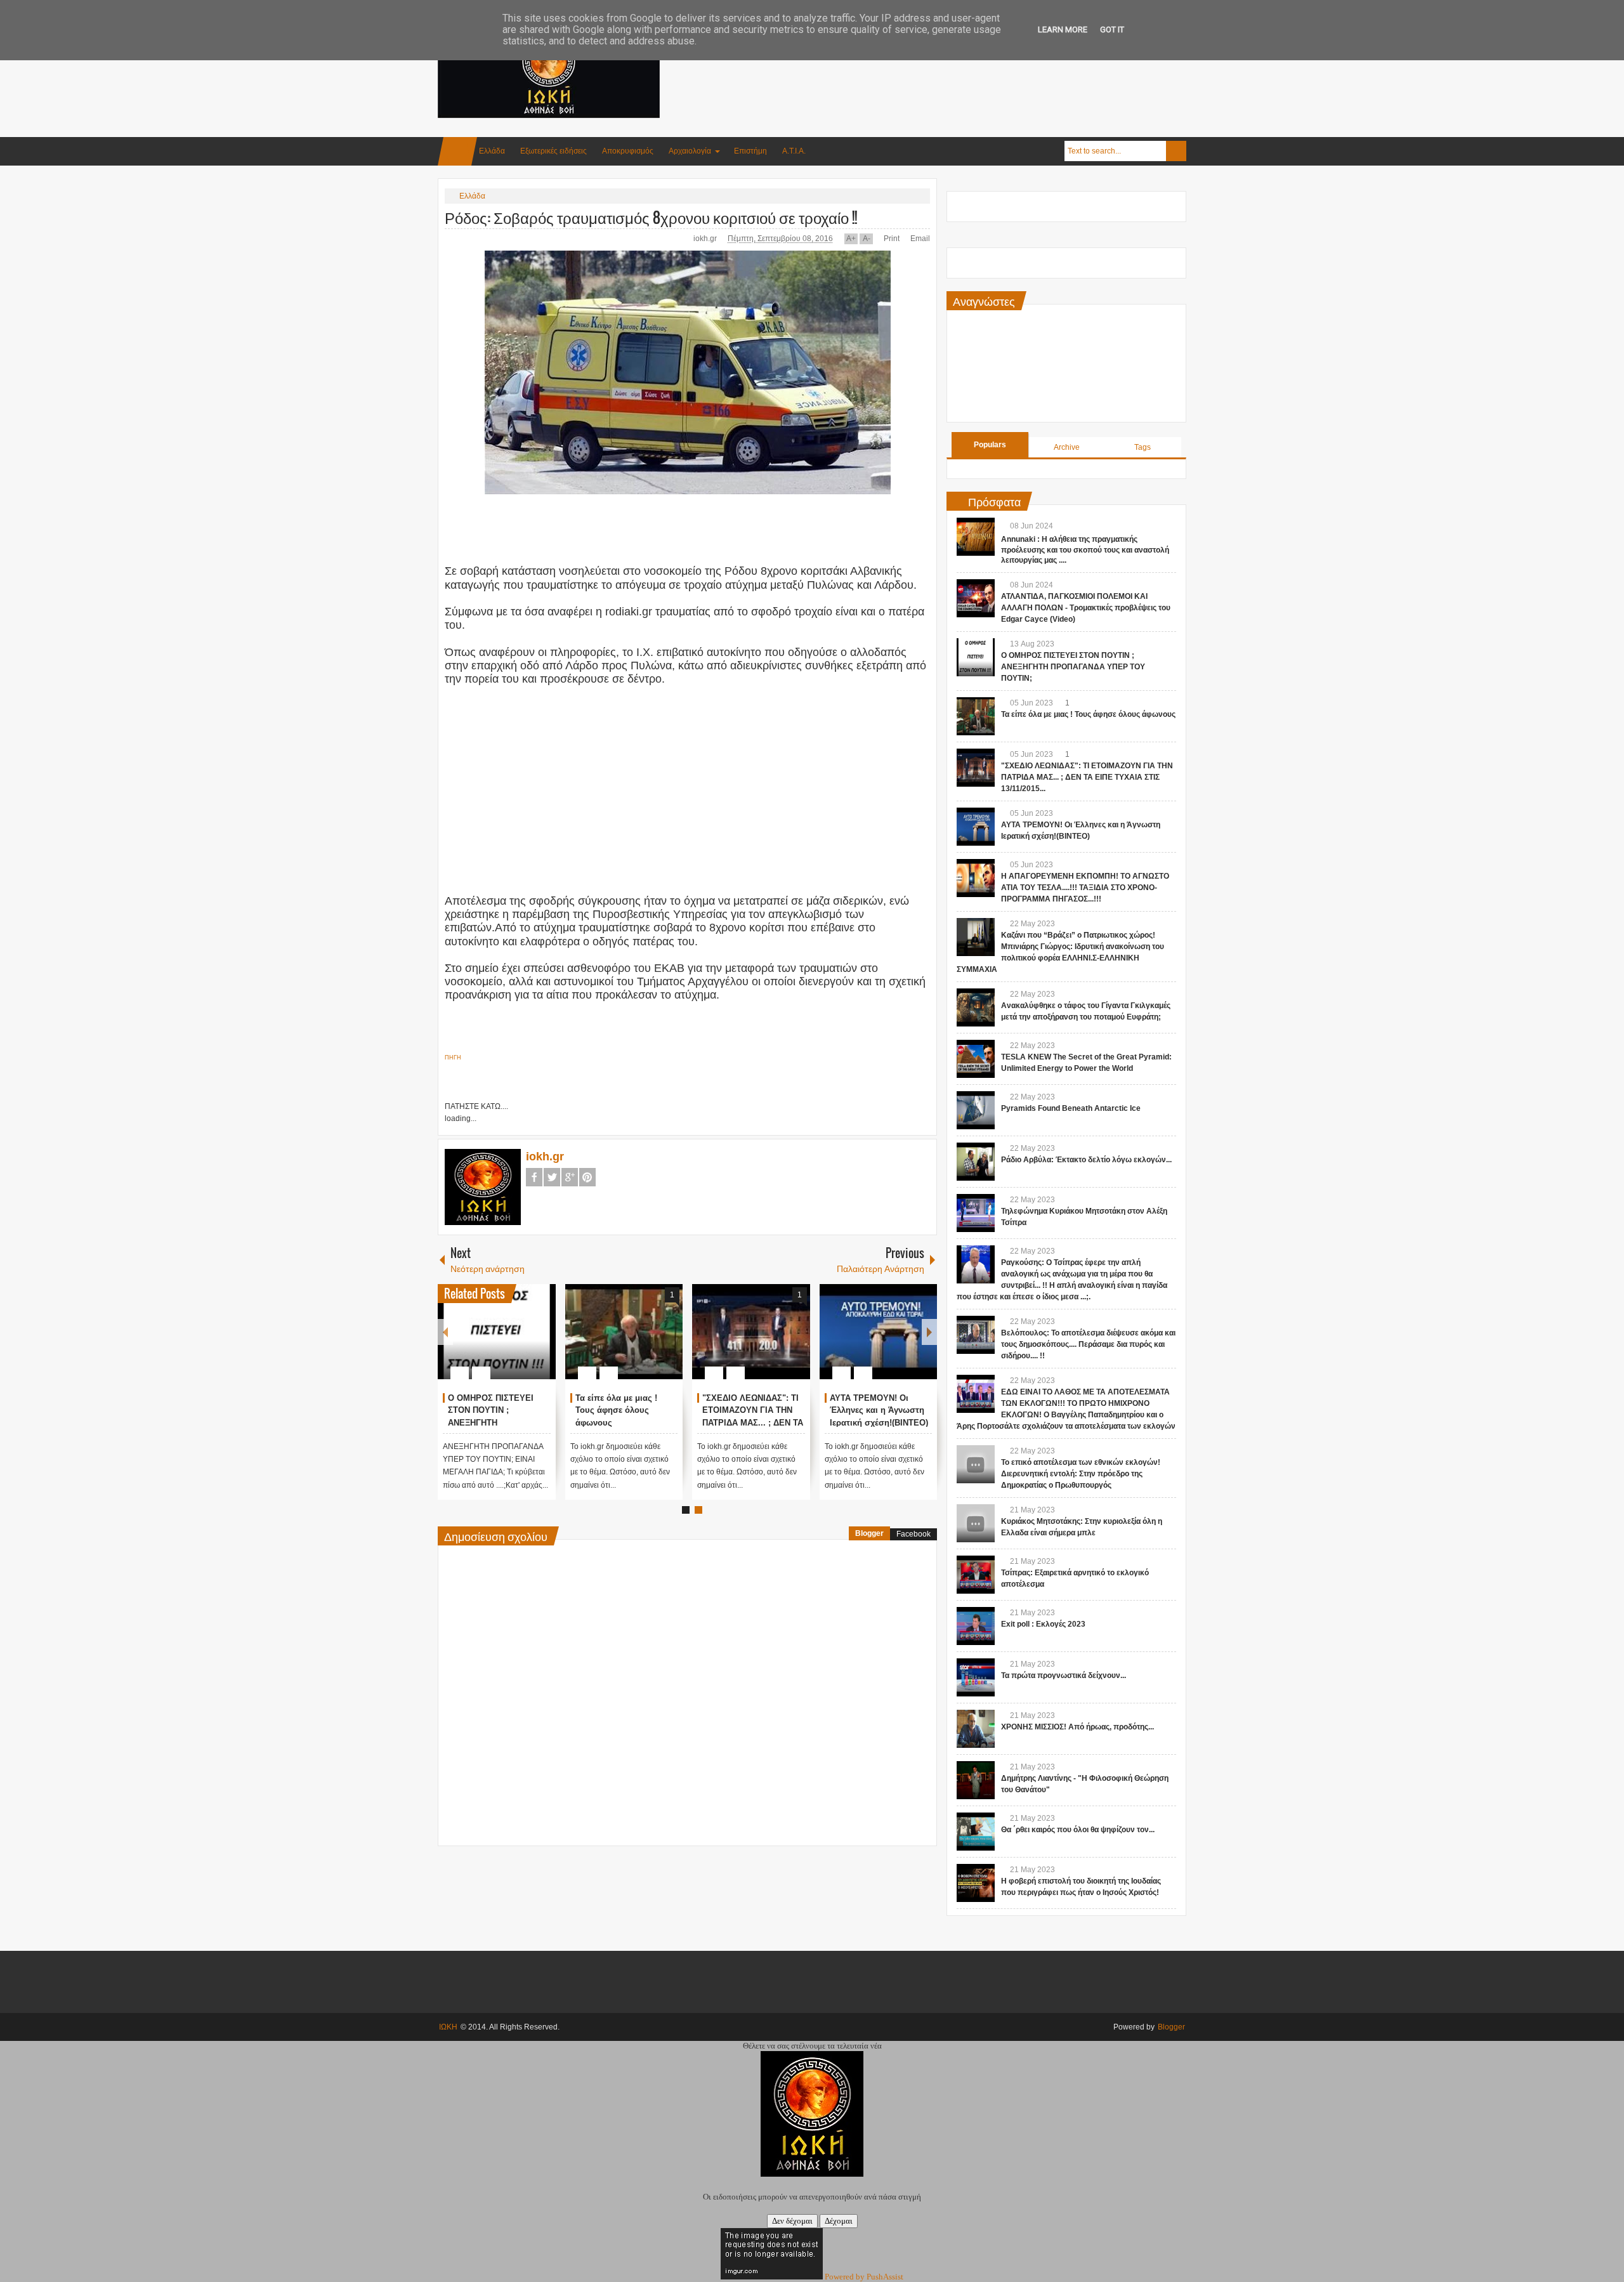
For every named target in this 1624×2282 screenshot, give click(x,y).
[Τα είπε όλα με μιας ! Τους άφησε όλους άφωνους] (624, 1332)
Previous (445, 1332)
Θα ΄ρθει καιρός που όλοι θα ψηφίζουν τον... (1078, 1830)
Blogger (869, 1533)
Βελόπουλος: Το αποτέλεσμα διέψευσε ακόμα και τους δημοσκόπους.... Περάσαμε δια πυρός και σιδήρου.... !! (1088, 1344)
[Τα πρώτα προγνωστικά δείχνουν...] (976, 1677)
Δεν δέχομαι (792, 2221)
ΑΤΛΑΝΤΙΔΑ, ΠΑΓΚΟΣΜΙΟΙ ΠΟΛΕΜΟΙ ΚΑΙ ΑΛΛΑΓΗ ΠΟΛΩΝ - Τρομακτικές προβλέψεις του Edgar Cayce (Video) (1086, 608)
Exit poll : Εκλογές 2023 (1043, 1624)
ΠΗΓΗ (453, 1058)
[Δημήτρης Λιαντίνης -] (976, 1780)
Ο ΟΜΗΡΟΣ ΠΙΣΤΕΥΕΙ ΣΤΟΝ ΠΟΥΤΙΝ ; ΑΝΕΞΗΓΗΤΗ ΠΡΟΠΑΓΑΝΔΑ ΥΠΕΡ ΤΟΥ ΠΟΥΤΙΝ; (1073, 667)
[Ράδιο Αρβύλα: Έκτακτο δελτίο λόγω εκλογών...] (976, 1162)
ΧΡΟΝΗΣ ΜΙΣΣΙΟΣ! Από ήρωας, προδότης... (1077, 1727)
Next (929, 1332)
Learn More (1063, 30)
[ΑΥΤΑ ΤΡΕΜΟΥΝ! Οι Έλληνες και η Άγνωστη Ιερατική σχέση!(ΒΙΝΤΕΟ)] (879, 1332)
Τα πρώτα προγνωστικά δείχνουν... (1064, 1675)
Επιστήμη (750, 151)
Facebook (534, 1177)
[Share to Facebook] (508, 1342)
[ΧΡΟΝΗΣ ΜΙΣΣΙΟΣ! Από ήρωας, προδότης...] (976, 1729)
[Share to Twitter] (525, 1342)
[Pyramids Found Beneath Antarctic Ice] (976, 1110)
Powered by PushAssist (864, 2277)
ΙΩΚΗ (448, 2027)
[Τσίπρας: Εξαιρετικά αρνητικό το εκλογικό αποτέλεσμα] (976, 1575)
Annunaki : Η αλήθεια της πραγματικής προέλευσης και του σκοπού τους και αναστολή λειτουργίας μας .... (1085, 550)
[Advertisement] (955, 63)
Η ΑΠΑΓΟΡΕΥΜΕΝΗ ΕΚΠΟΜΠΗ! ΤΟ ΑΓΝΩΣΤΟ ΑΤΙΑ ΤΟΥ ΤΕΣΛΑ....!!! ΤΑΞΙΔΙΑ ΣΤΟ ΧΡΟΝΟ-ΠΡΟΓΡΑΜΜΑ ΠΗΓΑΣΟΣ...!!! (1085, 888)
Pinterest (587, 1177)
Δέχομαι (839, 2221)
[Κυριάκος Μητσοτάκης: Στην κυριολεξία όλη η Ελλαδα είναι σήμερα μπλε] (976, 1523)
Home (457, 151)
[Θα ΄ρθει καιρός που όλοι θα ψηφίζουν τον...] (976, 1832)
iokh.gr (706, 239)
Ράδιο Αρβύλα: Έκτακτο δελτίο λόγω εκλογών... (1086, 1160)
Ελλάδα (492, 151)
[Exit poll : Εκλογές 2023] (976, 1626)
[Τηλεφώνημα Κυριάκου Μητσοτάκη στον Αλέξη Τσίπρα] (976, 1213)
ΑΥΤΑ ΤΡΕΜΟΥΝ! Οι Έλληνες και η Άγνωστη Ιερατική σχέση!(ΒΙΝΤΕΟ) (879, 1411)
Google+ (570, 1177)
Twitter (552, 1177)
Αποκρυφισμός (628, 151)
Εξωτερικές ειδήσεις (553, 151)
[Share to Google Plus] (541, 1342)
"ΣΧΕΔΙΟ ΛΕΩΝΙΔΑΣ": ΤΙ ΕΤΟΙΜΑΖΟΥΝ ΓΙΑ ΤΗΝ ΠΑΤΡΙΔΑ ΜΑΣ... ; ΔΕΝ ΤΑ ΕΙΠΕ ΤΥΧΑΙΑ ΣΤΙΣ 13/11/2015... (753, 1423)
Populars (990, 445)
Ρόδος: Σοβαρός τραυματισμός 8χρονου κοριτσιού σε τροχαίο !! (651, 217)
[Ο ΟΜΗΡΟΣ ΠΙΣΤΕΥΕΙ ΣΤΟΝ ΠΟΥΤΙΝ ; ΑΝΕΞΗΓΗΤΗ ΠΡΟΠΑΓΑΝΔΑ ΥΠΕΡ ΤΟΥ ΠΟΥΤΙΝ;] (497, 1332)
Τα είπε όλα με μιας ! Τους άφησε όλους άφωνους (616, 1411)
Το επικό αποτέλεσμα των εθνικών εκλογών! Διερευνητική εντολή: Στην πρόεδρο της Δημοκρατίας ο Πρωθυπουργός (1081, 1474)
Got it (1112, 30)
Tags (1143, 447)
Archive (1067, 447)
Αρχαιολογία (690, 151)
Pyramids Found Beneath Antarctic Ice (1071, 1108)
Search (1176, 151)
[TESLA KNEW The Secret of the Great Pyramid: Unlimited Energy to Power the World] (976, 1059)
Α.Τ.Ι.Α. (794, 151)
